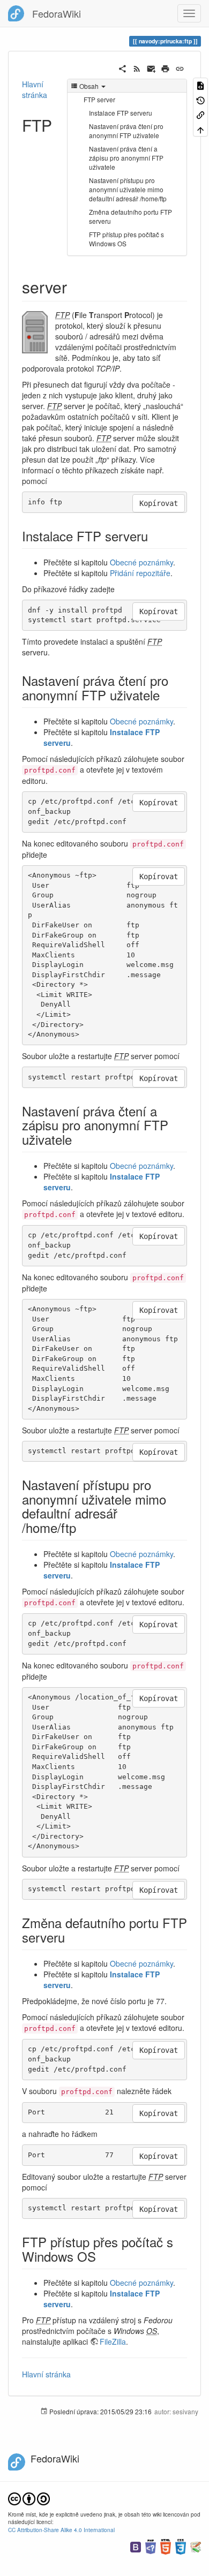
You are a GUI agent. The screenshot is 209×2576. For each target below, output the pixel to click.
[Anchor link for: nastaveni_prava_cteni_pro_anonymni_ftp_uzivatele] (166, 695)
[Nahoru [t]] (200, 129)
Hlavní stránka (35, 89)
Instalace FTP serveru (121, 113)
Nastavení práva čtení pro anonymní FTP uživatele (126, 131)
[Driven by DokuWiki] (196, 2546)
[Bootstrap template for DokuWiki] (136, 2546)
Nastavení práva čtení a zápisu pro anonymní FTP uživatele (126, 158)
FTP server (99, 99)
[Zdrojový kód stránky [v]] (200, 85)
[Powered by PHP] (151, 2546)
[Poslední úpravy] (137, 67)
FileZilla (113, 2341)
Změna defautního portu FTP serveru (130, 216)
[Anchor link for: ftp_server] (75, 286)
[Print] (165, 67)
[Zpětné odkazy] (200, 114)
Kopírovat (159, 503)
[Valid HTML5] (166, 2546)
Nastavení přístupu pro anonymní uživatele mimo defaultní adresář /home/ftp (128, 189)
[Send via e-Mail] (151, 67)
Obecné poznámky (141, 562)
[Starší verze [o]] (200, 99)
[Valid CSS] (181, 2546)
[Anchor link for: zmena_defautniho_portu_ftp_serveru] (71, 1937)
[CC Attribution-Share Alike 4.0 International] (29, 2498)
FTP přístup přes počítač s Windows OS (126, 239)
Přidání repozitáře (140, 573)
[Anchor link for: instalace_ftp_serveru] (154, 536)
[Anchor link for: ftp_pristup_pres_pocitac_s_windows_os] (102, 2256)
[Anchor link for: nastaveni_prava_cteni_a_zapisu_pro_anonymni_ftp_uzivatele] (78, 1139)
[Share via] (122, 67)
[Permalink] (180, 67)
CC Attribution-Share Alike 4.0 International (61, 2530)
